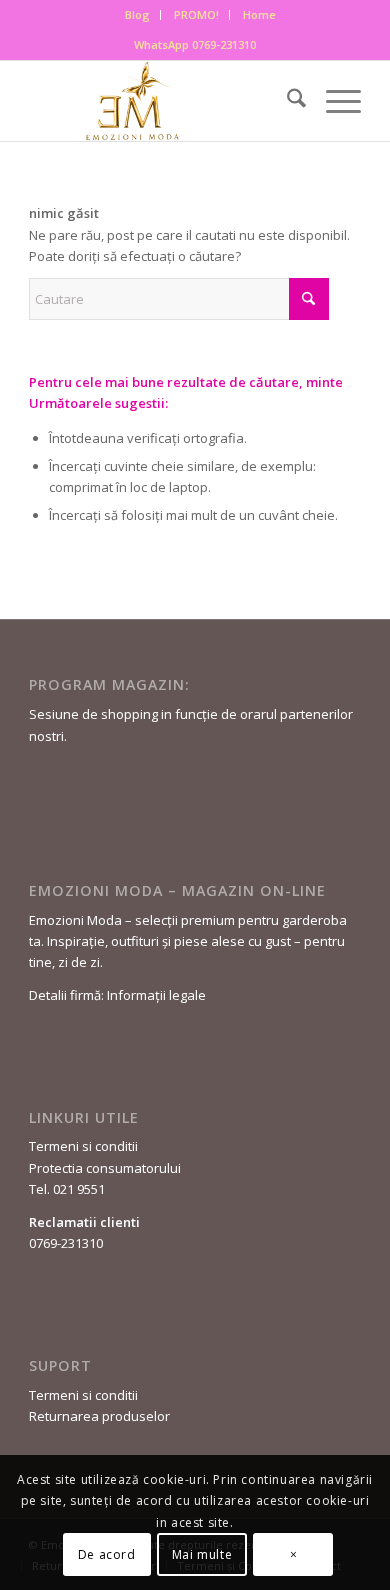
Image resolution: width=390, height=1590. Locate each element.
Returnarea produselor (99, 1416)
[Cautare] (286, 101)
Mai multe (202, 1554)
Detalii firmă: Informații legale (117, 995)
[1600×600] (161, 101)
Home (259, 14)
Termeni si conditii (83, 1146)
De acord (107, 1554)
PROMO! (196, 14)
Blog (137, 14)
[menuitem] (138, 15)
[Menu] (333, 101)
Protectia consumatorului (105, 1168)
